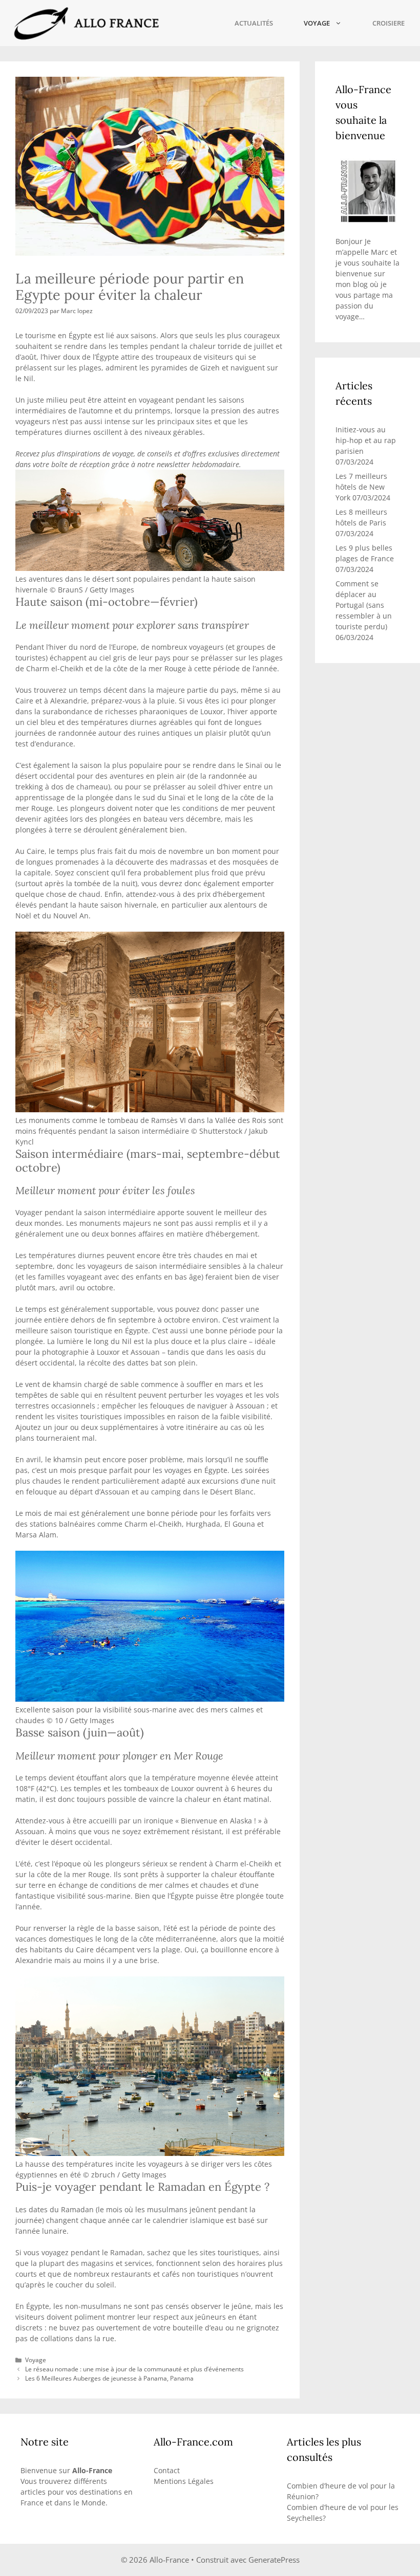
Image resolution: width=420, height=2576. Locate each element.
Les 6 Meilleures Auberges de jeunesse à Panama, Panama (109, 2378)
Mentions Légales (184, 2481)
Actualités (254, 23)
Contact (167, 2470)
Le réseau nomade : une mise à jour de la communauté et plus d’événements (134, 2369)
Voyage (317, 23)
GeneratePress (274, 2560)
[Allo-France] (85, 23)
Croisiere (388, 23)
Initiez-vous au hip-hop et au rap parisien (366, 440)
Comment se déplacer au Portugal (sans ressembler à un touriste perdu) (364, 605)
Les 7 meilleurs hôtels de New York (361, 487)
